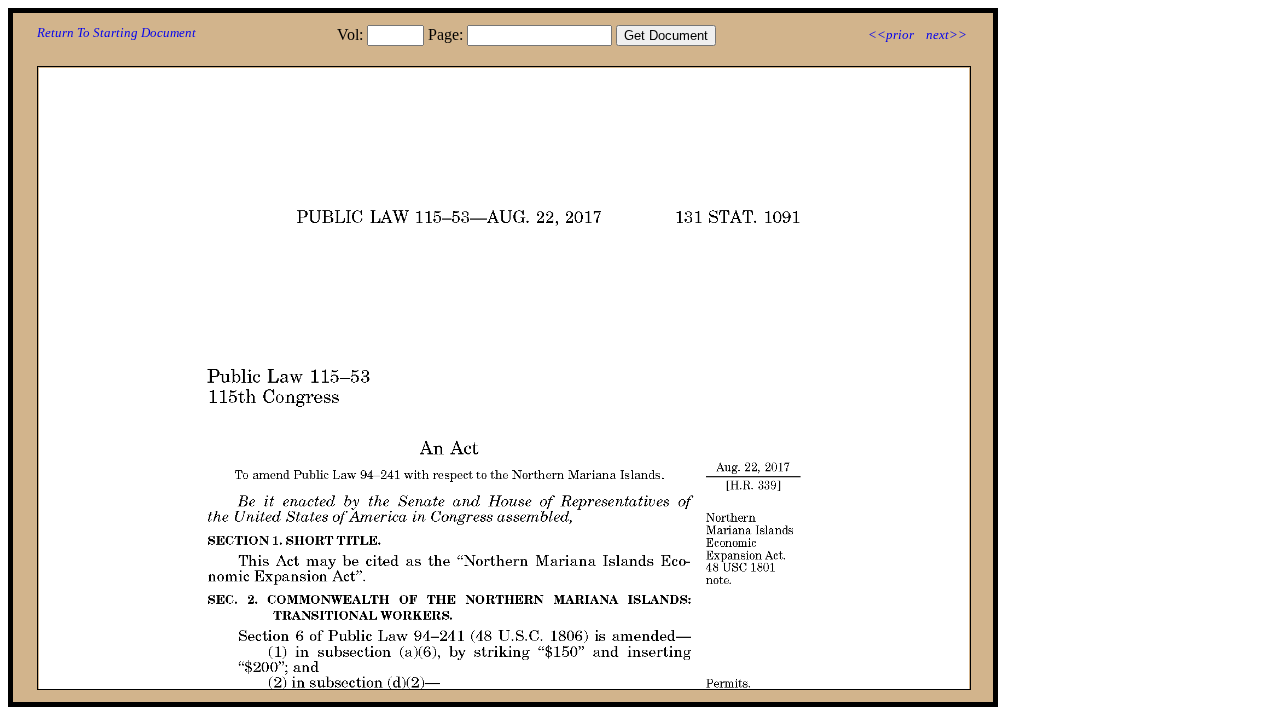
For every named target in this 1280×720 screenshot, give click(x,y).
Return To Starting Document (116, 32)
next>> (946, 34)
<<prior (891, 34)
